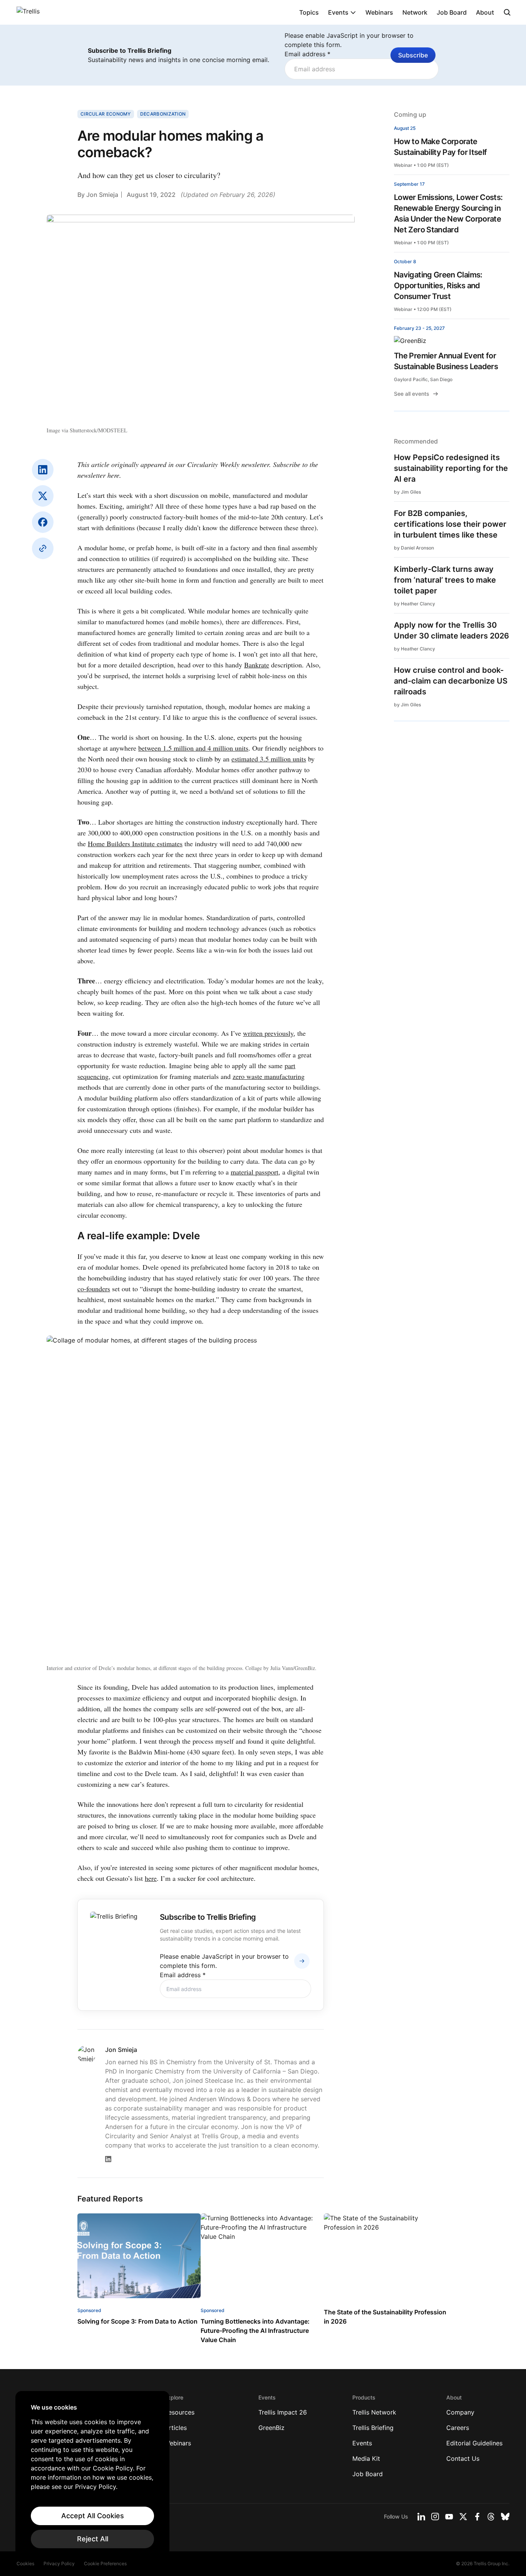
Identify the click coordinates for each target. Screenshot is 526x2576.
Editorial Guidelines (474, 2443)
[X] (43, 496)
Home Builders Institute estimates (135, 844)
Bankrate (257, 665)
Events (338, 12)
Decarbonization (163, 114)
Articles (176, 2428)
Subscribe (413, 55)
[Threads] (491, 2517)
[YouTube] (449, 2517)
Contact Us (463, 2458)
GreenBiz (271, 2428)
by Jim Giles (407, 492)
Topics (309, 12)
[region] (92, 2476)
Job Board (452, 12)
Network (415, 12)
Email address (307, 54)
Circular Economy (106, 114)
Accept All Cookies (93, 2516)
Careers (458, 2428)
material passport (255, 1172)
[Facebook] (43, 522)
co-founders (94, 1289)
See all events (412, 394)
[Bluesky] (505, 2517)
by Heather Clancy (415, 604)
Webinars (379, 12)
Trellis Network (374, 2412)
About (485, 12)
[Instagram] (435, 2517)
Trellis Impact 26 (283, 2412)
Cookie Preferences (105, 2563)
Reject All (93, 2539)
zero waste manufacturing (269, 1076)
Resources (179, 2412)
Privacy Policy (59, 2563)
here (151, 1878)
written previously (268, 1033)
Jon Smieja (102, 195)
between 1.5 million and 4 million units (193, 748)
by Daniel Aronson (414, 548)
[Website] (43, 548)
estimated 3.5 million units (269, 759)
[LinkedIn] (43, 470)
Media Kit (366, 2458)
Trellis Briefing (373, 2428)
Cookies (25, 2563)
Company (460, 2412)
